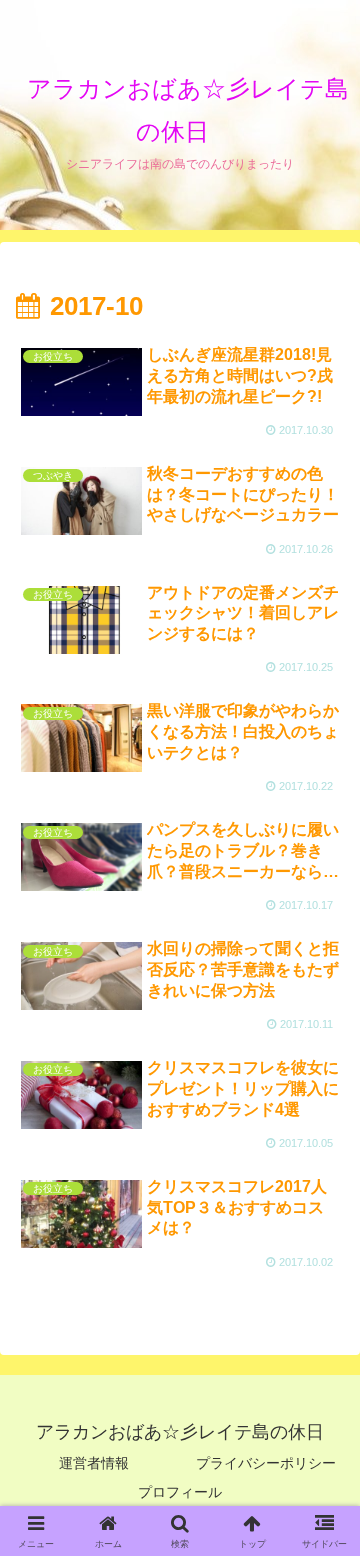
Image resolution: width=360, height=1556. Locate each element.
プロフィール (180, 1492)
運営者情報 (94, 1463)
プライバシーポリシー (266, 1463)
